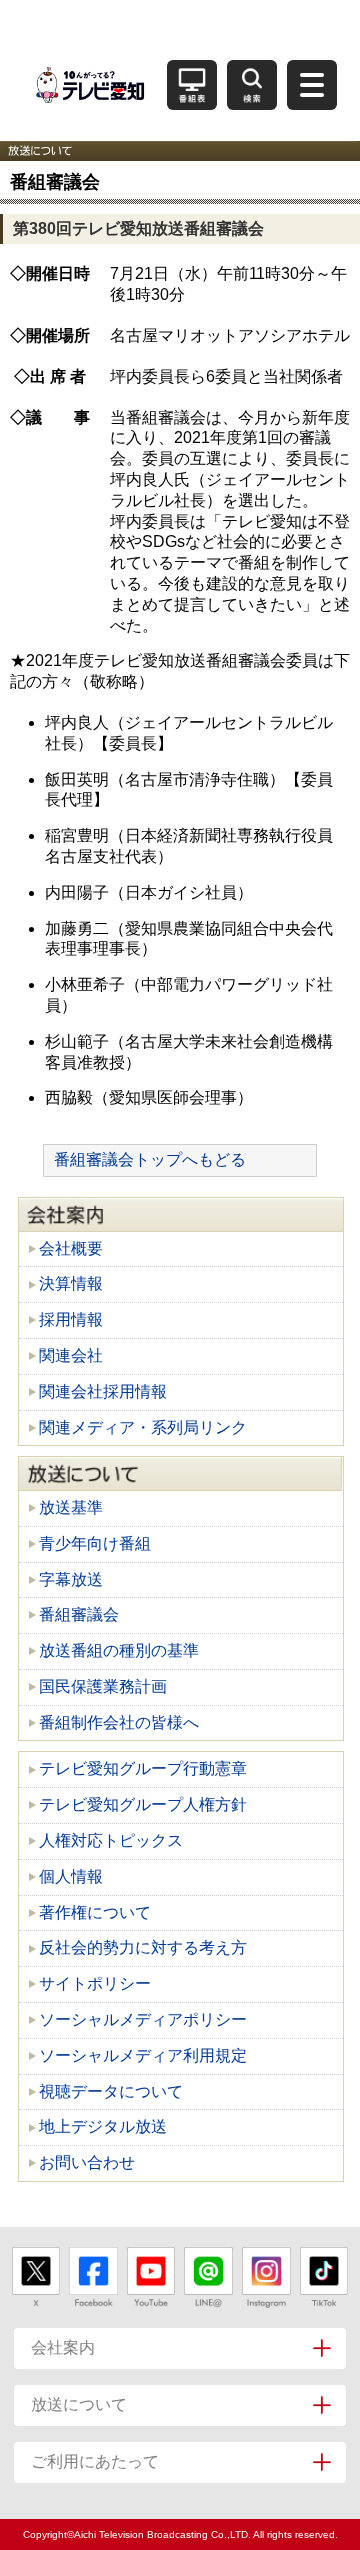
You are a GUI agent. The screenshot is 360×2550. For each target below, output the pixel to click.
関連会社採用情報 (103, 1391)
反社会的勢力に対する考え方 (143, 1947)
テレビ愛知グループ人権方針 (143, 1804)
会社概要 (71, 1248)
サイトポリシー (95, 1983)
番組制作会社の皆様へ (119, 1722)
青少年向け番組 (95, 1543)
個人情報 (71, 1876)
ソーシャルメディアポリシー (143, 2019)
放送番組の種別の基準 (119, 1650)
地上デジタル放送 (103, 2126)
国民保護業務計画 (103, 1686)
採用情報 (71, 1319)
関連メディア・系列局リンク (143, 1427)
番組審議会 (79, 1614)
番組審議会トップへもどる (150, 1159)
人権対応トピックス (111, 1840)
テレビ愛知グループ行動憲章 (143, 1768)
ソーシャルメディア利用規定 (143, 2055)
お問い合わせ (87, 2162)
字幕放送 (71, 1579)
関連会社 (71, 1355)
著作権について (95, 1912)
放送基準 (71, 1507)
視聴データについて (111, 2091)
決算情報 (71, 1283)
